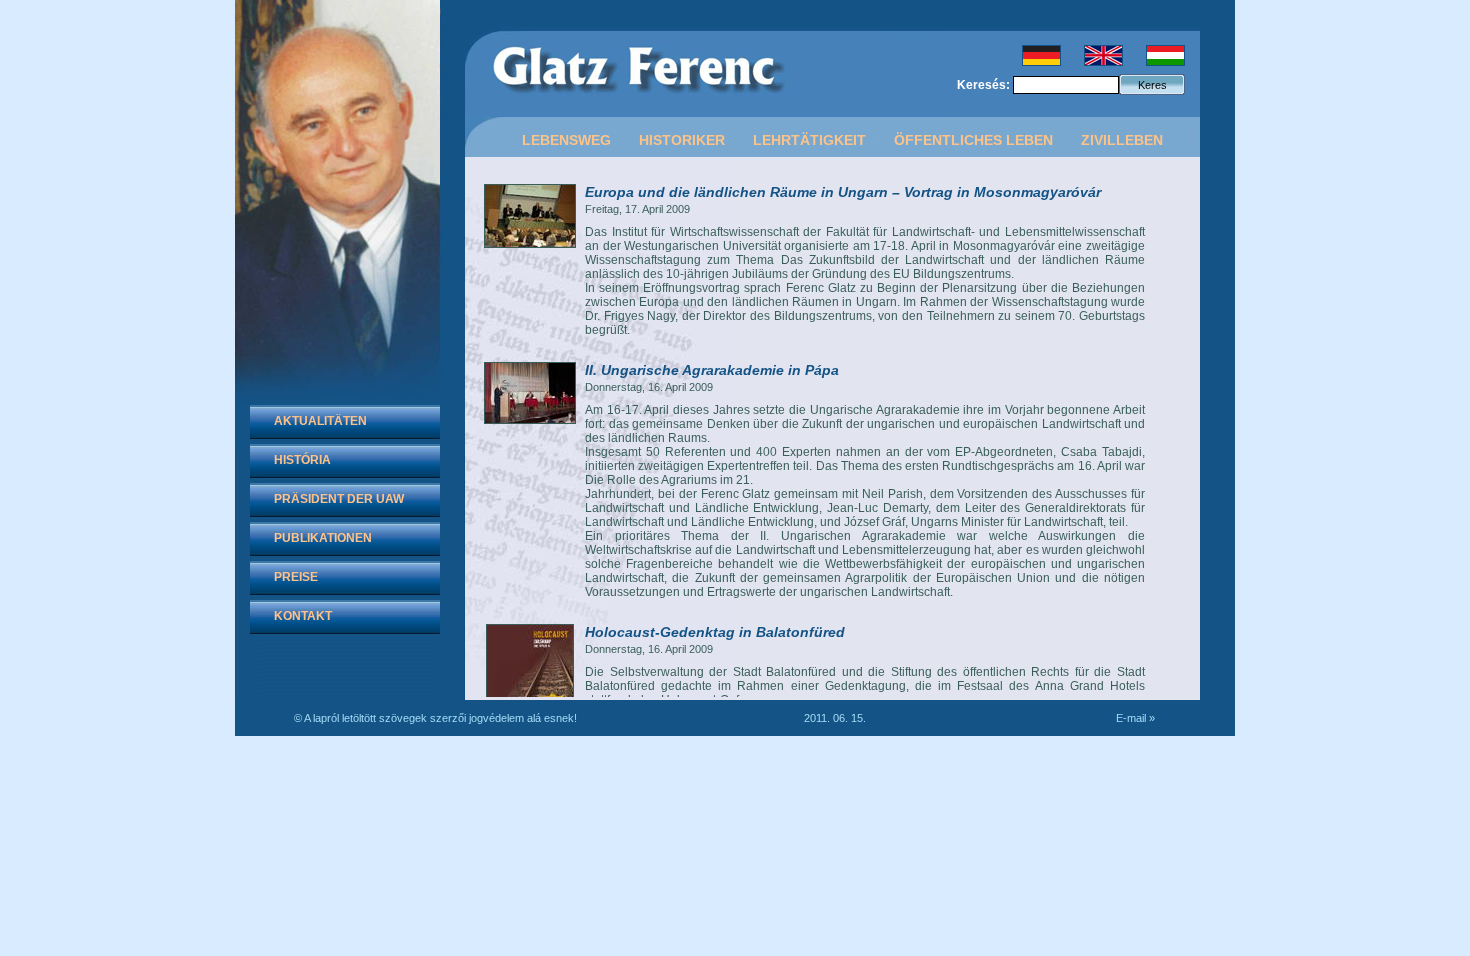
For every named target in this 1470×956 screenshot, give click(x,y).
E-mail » (1135, 718)
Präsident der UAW (339, 499)
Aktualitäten (320, 421)
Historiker (682, 140)
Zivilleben (1122, 140)
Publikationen (323, 538)
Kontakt (303, 616)
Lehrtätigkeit (809, 140)
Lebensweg (566, 140)
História (302, 460)
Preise (296, 577)
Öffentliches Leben (973, 140)
